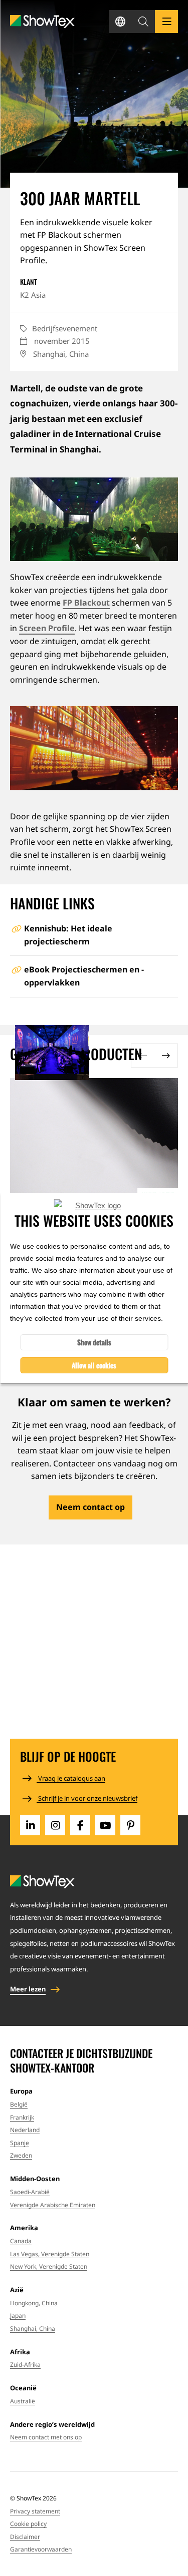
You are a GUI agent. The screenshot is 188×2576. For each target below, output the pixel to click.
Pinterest (130, 1825)
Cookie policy (28, 2524)
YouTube (105, 1825)
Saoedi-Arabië (30, 2192)
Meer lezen (28, 1989)
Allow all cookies (94, 1365)
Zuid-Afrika (25, 2365)
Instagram (55, 1825)
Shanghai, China (33, 2329)
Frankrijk (22, 2117)
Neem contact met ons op (46, 2437)
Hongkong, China (34, 2303)
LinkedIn (30, 1825)
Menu (166, 22)
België (19, 2104)
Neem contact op (90, 1507)
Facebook (80, 1825)
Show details (94, 1342)
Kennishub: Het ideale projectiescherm (68, 935)
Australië (23, 2401)
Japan (18, 2315)
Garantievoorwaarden (41, 2549)
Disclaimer (25, 2537)
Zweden (21, 2155)
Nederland (25, 2130)
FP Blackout (86, 603)
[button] (143, 22)
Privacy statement (35, 2511)
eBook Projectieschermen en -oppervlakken (84, 976)
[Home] (42, 22)
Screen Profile (47, 628)
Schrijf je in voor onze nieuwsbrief (87, 1798)
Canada (21, 2241)
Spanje (20, 2143)
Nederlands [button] (120, 22)
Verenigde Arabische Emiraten (53, 2205)
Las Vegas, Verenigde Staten (50, 2254)
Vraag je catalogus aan (71, 1778)
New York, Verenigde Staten (49, 2266)
